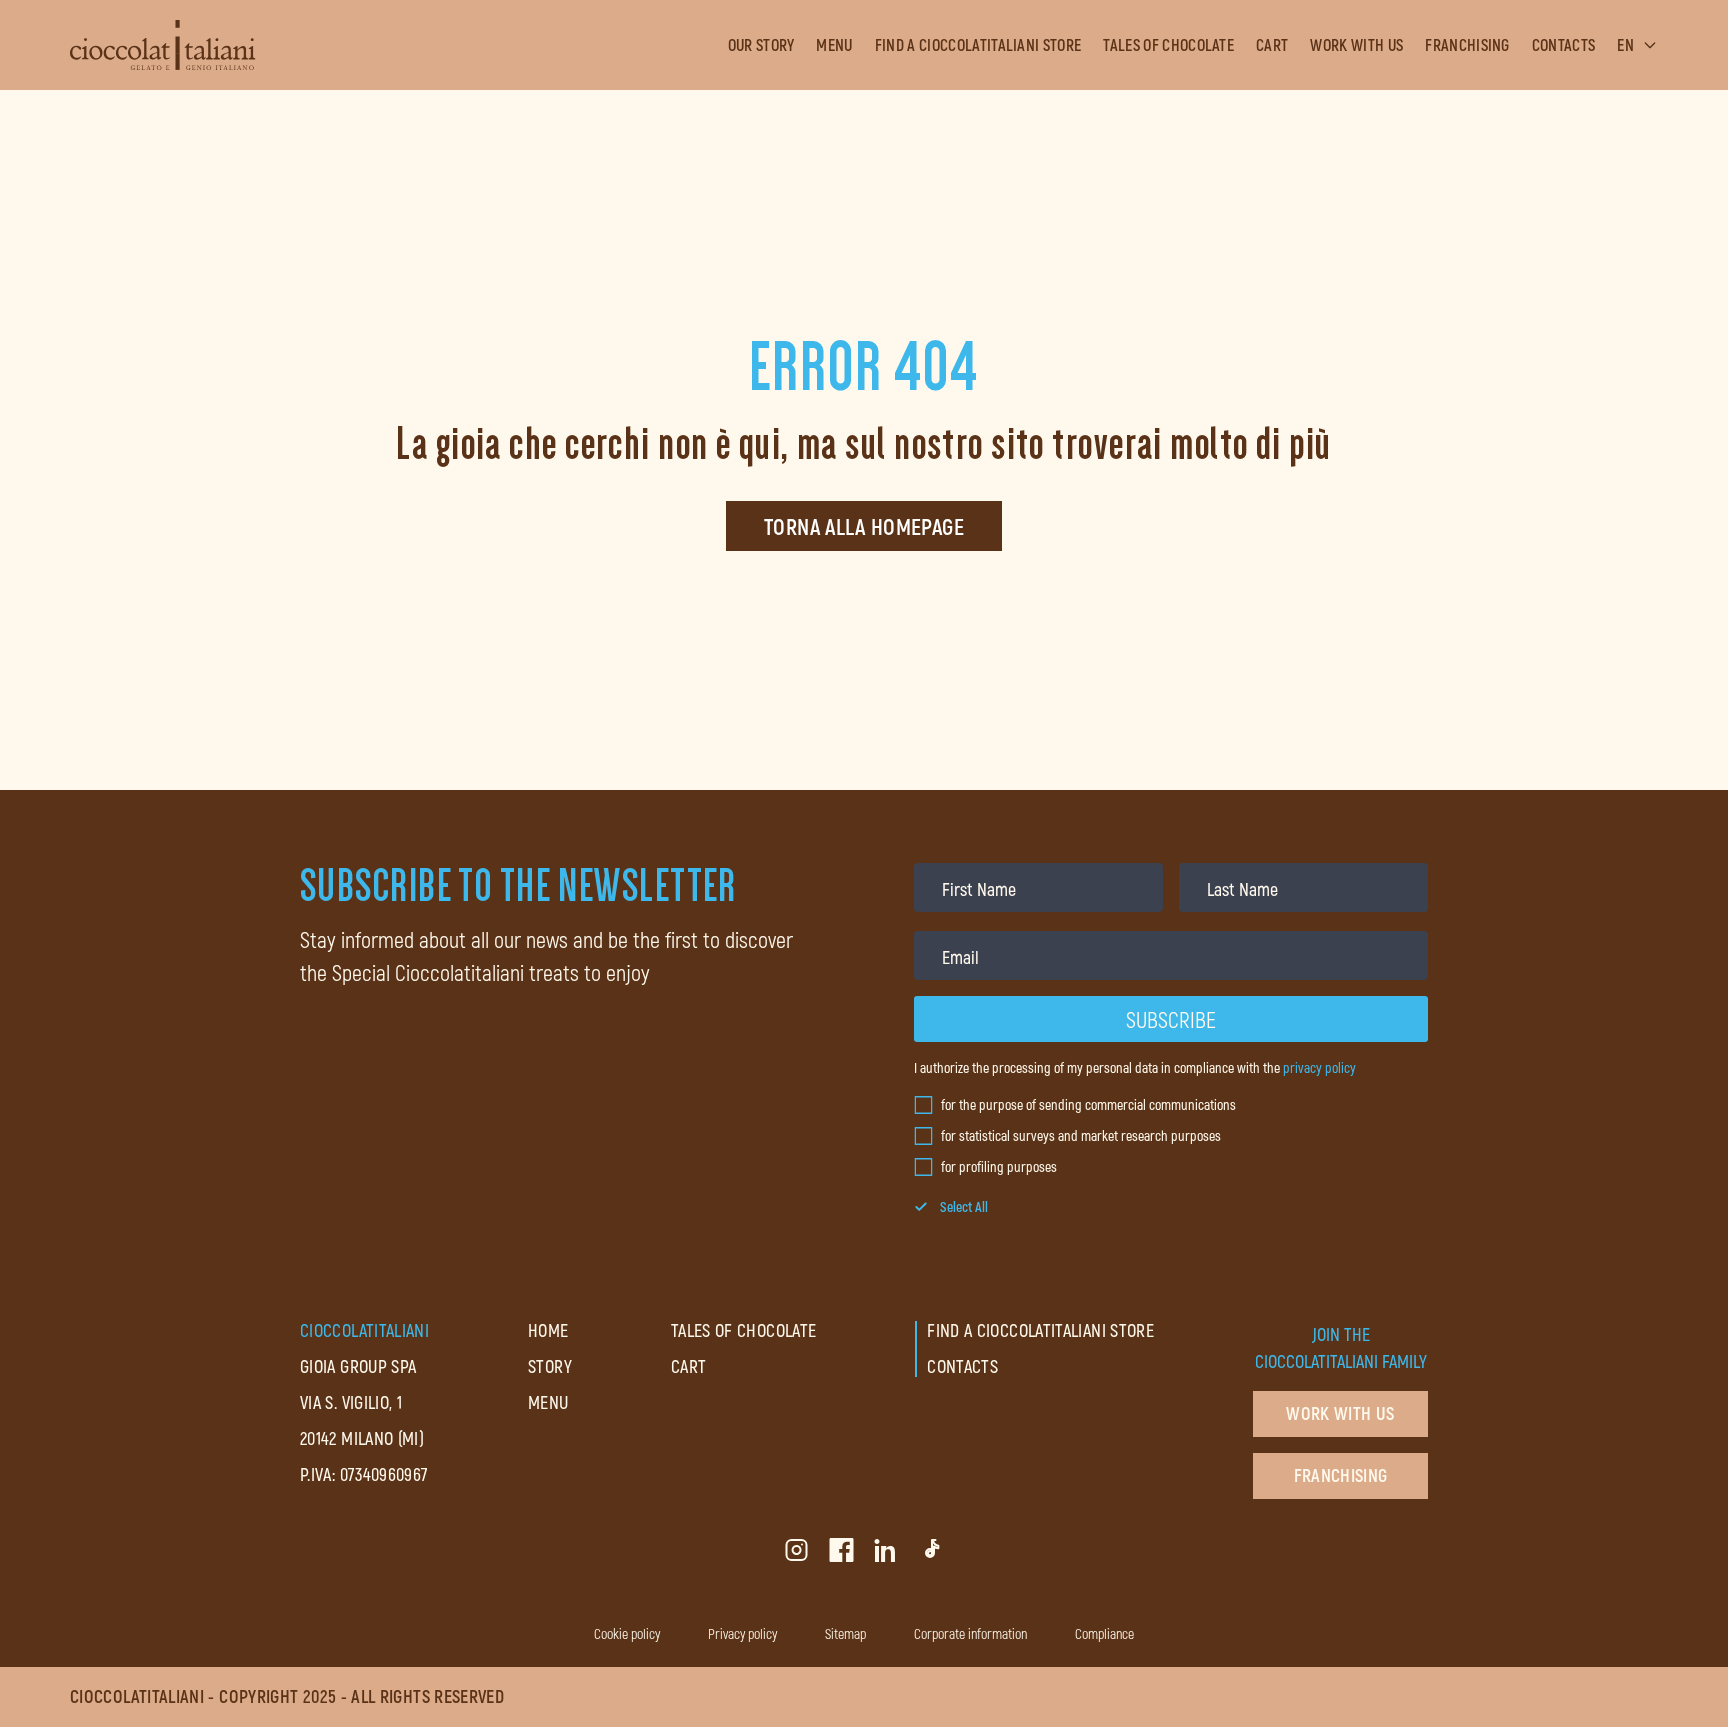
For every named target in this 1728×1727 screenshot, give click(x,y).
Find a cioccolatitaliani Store (978, 45)
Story (550, 1366)
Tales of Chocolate (1168, 45)
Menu (834, 45)
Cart (1272, 45)
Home (548, 1330)
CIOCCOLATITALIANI (364, 1330)
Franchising (1467, 45)
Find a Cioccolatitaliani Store (1040, 1330)
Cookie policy (627, 1633)
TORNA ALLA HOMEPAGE (864, 526)
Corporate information (970, 1633)
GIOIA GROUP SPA (358, 1366)
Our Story (761, 45)
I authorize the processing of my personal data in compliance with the (1135, 1067)
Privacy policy (742, 1633)
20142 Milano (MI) (362, 1438)
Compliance (1104, 1633)
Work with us (1356, 45)
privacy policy (1319, 1067)
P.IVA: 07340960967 (364, 1474)
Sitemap (845, 1633)
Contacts (1564, 45)
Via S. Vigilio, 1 (351, 1402)
